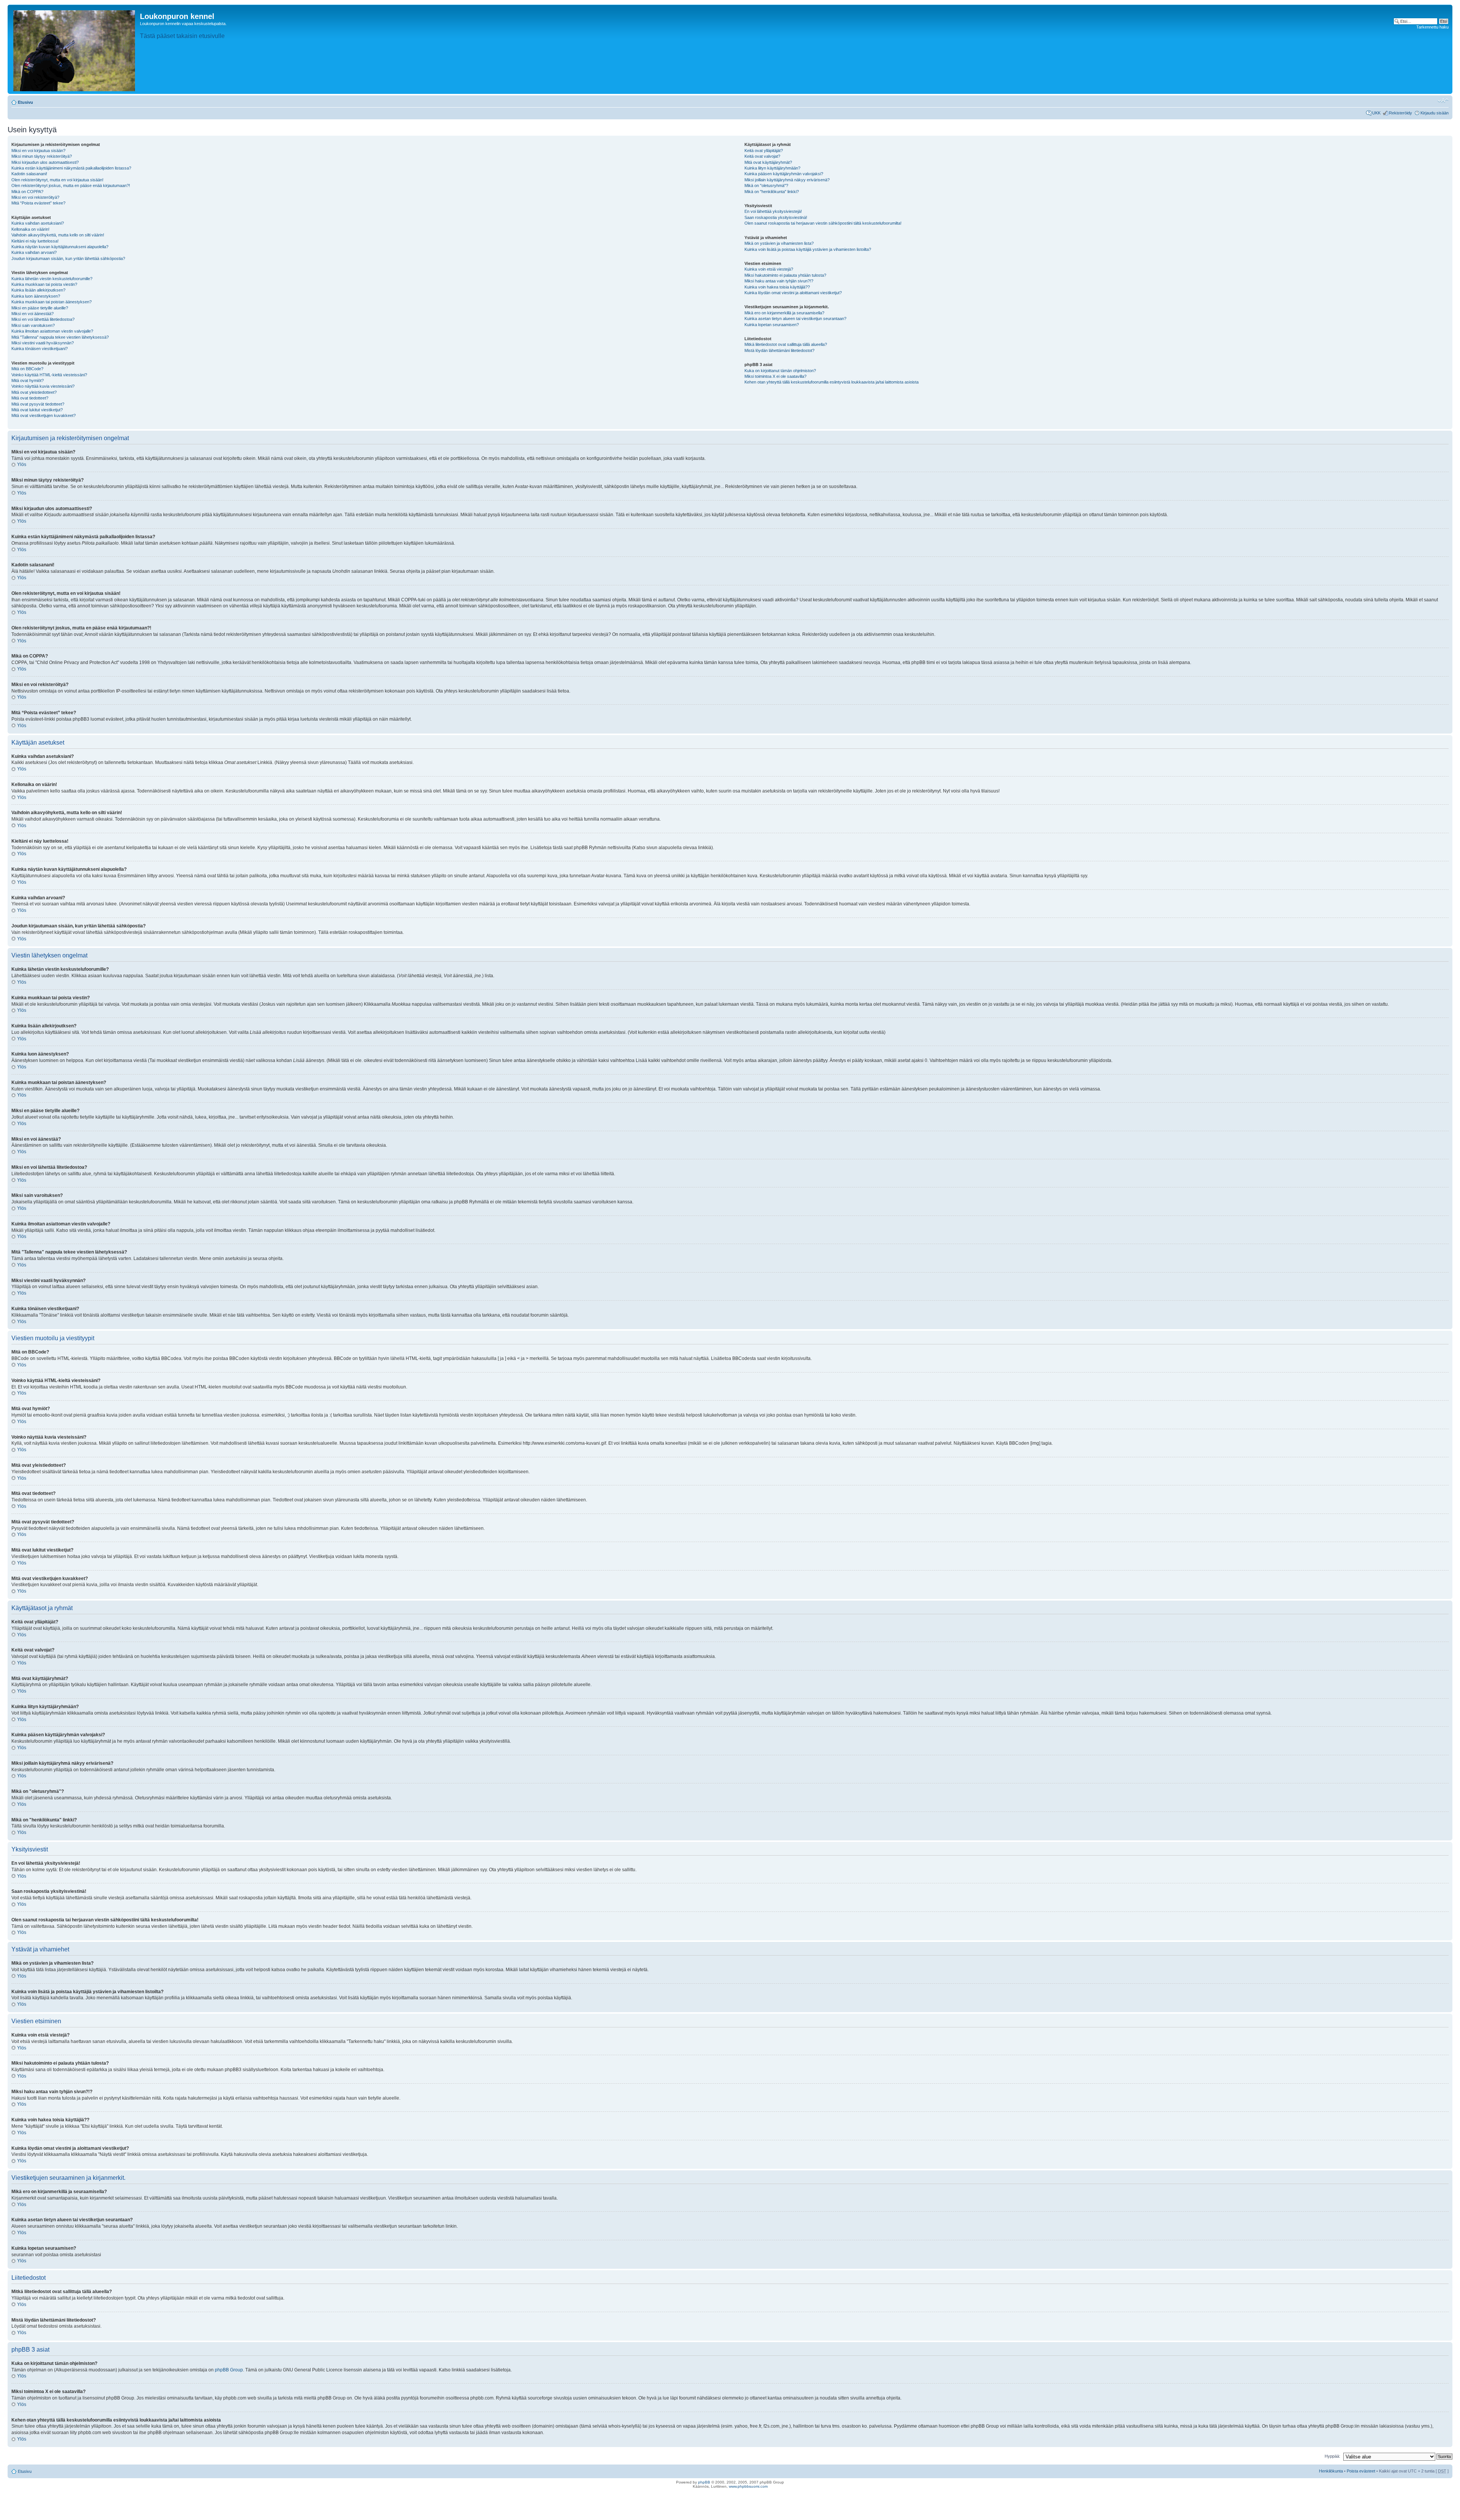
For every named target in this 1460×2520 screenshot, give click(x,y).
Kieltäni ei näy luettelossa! (35, 241)
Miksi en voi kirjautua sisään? (38, 151)
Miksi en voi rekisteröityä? (35, 197)
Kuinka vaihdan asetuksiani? (38, 223)
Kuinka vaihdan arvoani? (34, 252)
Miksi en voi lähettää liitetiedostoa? (43, 319)
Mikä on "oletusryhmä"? (766, 185)
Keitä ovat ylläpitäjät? (764, 151)
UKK (1376, 113)
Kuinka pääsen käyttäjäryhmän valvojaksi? (784, 174)
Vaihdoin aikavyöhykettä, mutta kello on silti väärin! (58, 235)
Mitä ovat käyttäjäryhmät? (768, 162)
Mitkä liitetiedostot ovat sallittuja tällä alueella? (786, 344)
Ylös (22, 464)
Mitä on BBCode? (27, 369)
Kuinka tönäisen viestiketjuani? (40, 349)
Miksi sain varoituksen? (33, 325)
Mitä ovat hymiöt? (28, 380)
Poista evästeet (1361, 2471)
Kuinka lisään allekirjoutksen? (38, 290)
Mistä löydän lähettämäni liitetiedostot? (779, 350)
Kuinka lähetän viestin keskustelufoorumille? (52, 279)
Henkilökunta (1331, 2471)
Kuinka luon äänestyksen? (36, 296)
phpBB (704, 2482)
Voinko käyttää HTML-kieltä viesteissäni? (49, 375)
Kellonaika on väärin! (30, 229)
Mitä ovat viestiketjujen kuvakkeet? (44, 415)
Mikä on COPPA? (27, 192)
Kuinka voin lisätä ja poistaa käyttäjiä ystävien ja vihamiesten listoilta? (808, 249)
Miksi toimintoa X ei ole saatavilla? (775, 376)
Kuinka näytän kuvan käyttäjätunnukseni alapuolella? (60, 247)
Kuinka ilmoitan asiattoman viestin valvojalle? (52, 331)
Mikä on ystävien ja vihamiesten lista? (779, 243)
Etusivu (25, 102)
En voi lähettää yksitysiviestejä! (773, 211)
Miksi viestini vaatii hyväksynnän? (43, 343)
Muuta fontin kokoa (1443, 101)
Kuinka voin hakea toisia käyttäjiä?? (777, 287)
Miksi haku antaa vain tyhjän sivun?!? (779, 281)
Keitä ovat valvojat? (762, 156)
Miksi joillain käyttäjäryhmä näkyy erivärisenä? (787, 180)
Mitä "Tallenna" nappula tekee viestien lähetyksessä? (60, 337)
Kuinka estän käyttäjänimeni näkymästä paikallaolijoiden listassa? (71, 168)
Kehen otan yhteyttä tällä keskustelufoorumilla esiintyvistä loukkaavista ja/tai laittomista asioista (832, 382)
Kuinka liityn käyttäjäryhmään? (772, 168)
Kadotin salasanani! (29, 174)
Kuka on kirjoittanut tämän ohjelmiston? (780, 371)
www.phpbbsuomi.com (748, 2486)
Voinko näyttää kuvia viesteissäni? (43, 386)
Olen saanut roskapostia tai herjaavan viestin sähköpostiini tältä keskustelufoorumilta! (823, 223)
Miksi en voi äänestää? (33, 314)
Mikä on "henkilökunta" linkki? (772, 192)
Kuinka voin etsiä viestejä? (769, 269)
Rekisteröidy (1400, 113)
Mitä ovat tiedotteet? (30, 398)
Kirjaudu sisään (1435, 113)
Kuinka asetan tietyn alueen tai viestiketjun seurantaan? (795, 319)
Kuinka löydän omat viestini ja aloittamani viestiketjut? (793, 293)
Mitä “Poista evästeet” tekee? (38, 203)
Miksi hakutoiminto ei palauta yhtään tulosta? (785, 275)
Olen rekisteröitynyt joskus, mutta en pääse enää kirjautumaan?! (71, 185)
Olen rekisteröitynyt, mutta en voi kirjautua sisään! (57, 180)
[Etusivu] (75, 49)
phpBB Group (229, 2370)
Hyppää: (1332, 2456)
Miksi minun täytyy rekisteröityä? (42, 156)
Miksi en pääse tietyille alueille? (40, 308)
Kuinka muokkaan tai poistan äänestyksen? (52, 302)
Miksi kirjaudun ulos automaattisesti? (45, 162)
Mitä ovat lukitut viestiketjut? (37, 410)
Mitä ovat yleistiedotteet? (34, 392)
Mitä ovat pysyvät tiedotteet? (38, 404)
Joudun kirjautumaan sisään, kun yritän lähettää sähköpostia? (68, 258)
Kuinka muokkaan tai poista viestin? (44, 284)
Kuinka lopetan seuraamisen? (772, 325)
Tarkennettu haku (1432, 27)
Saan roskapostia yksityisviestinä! (776, 217)
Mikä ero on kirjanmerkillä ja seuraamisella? (784, 313)
